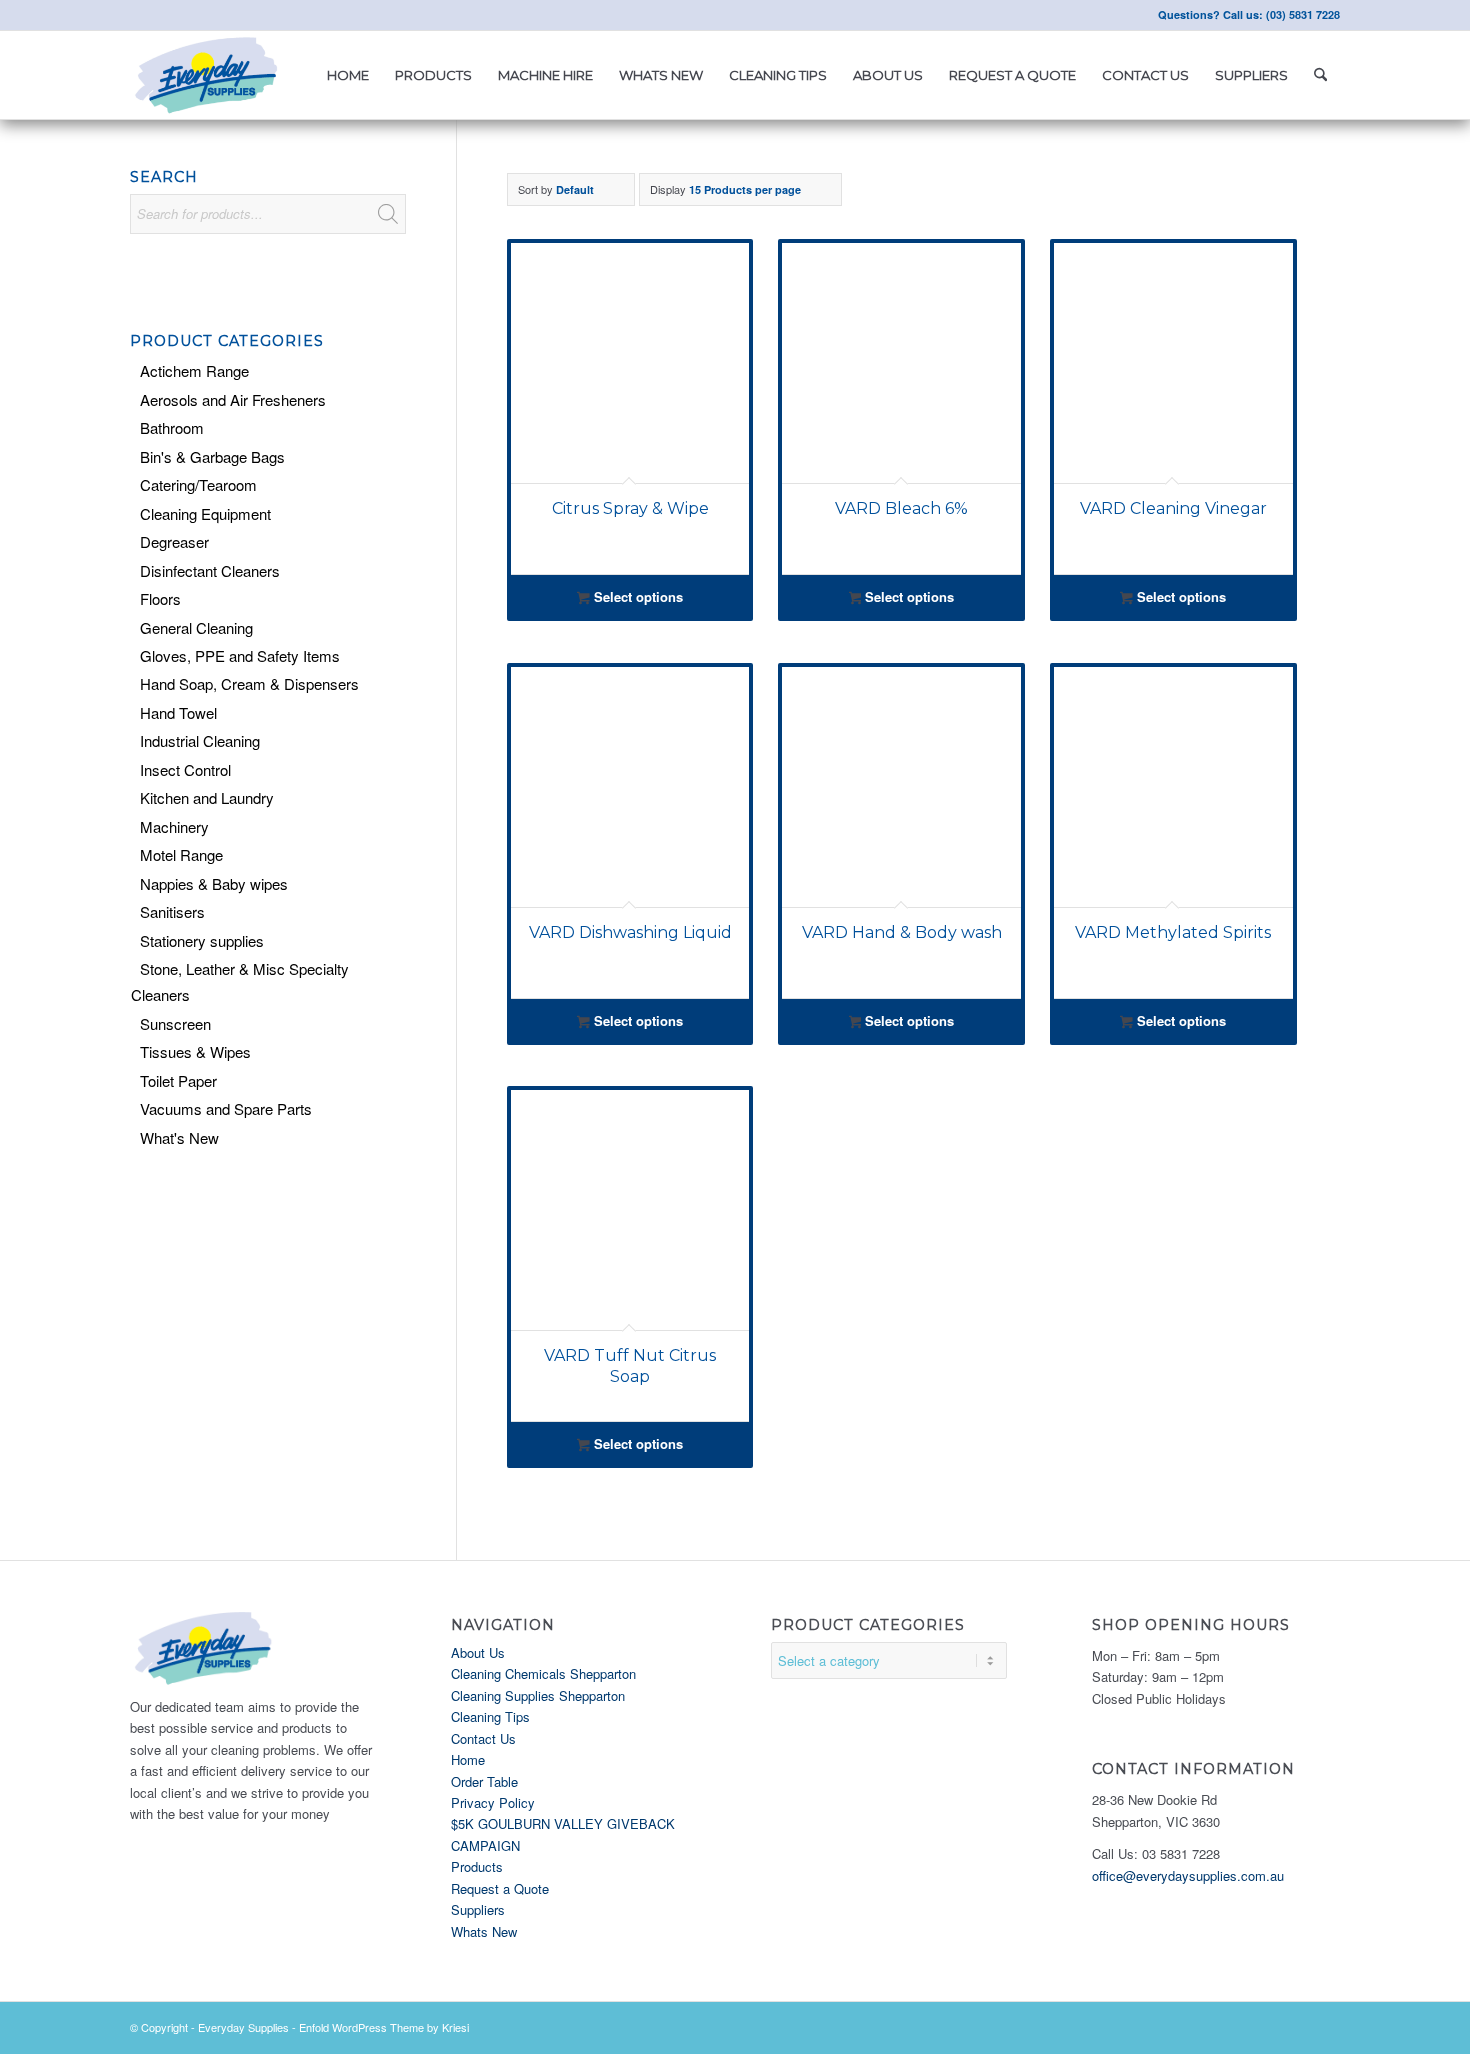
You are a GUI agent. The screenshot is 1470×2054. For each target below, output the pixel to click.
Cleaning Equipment (205, 513)
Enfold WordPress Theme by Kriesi (384, 2027)
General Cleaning (196, 627)
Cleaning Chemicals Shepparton (543, 1673)
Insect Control (185, 769)
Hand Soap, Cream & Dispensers (249, 683)
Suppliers (478, 1909)
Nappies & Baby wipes (214, 883)
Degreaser (174, 541)
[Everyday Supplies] (208, 75)
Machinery (174, 826)
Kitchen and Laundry (207, 797)
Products (477, 1866)
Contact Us (483, 1738)
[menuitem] (348, 75)
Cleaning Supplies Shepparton (538, 1695)
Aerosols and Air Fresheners (233, 399)
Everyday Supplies (243, 2027)
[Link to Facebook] (136, 15)
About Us (478, 1652)
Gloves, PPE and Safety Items (240, 655)
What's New (179, 1137)
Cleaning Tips (490, 1716)
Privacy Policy (493, 1802)
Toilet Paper (178, 1080)
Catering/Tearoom (198, 484)
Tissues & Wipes (195, 1051)
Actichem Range (194, 370)
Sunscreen (175, 1023)
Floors (160, 598)
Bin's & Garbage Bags (212, 456)
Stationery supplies (202, 940)
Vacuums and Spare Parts (226, 1108)
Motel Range (181, 854)
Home (468, 1759)
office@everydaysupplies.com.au (1188, 1875)
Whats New (484, 1931)
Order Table (484, 1781)
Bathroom (172, 427)
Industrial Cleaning (200, 740)
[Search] (1320, 75)
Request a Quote (500, 1888)
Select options (636, 596)
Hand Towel (178, 712)
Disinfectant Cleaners (210, 570)
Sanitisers (172, 911)
